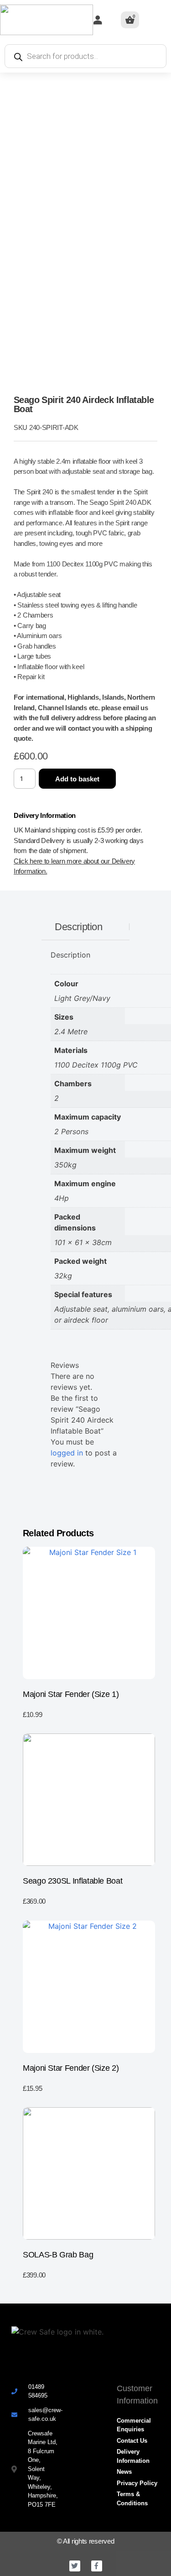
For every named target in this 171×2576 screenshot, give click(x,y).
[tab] (79, 927)
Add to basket (77, 779)
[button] (162, 20)
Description (78, 927)
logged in (67, 1453)
